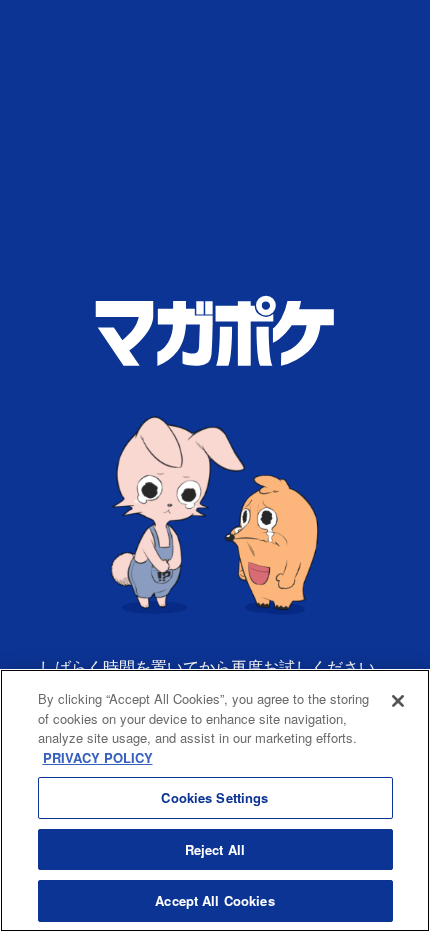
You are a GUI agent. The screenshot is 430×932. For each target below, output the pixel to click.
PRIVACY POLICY (98, 757)
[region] (215, 800)
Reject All (215, 849)
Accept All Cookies (214, 900)
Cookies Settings (214, 797)
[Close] (398, 701)
